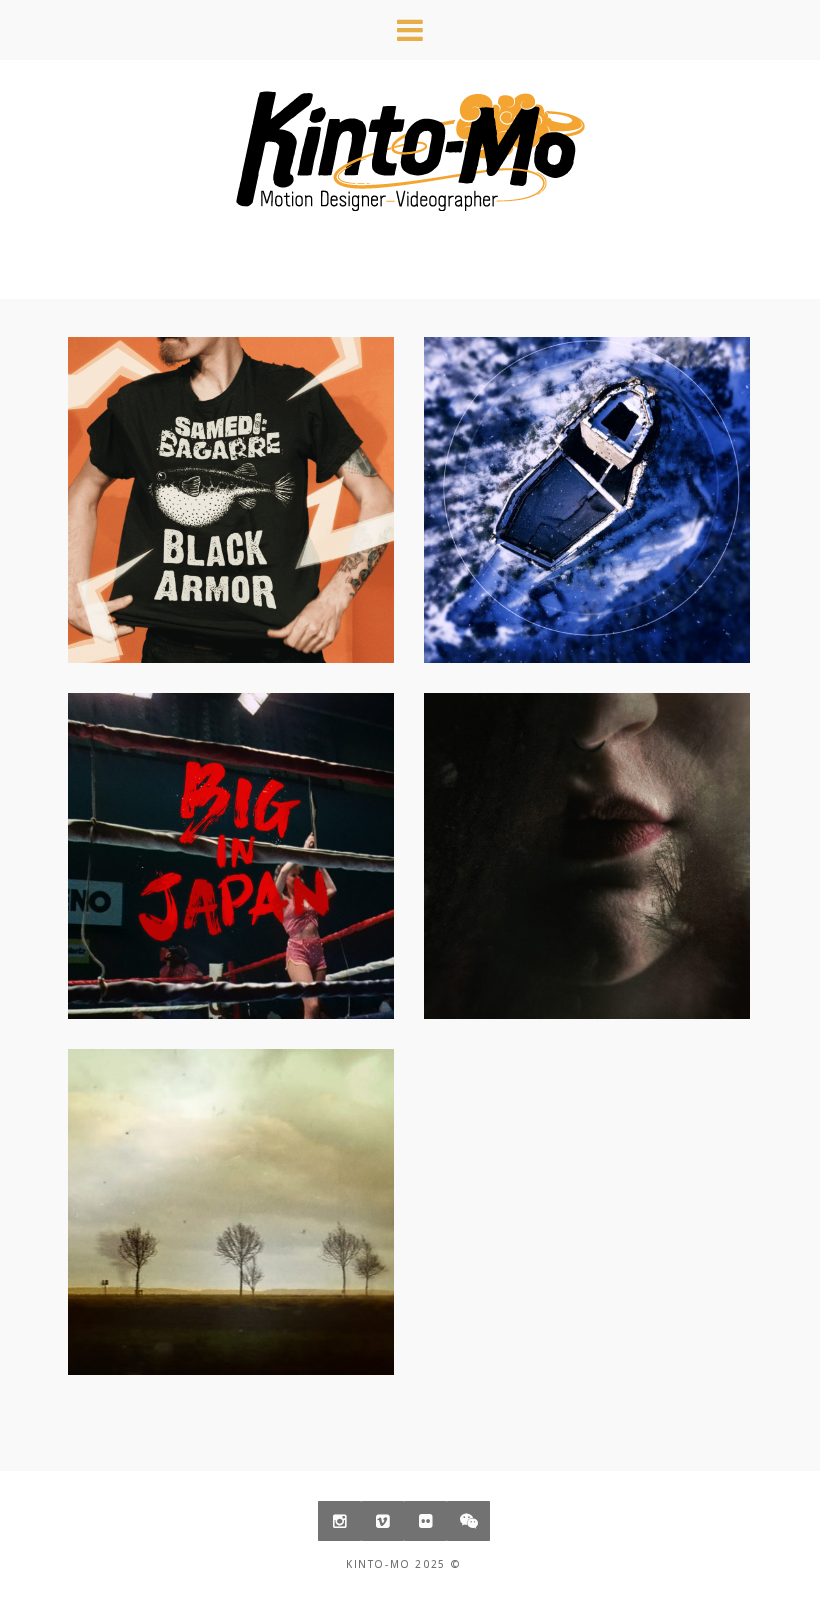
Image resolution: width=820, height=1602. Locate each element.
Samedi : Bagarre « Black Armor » (231, 500)
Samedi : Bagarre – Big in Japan (231, 842)
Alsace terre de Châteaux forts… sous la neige (587, 500)
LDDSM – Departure (231, 1198)
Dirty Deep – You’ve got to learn (587, 842)
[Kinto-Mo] (410, 150)
